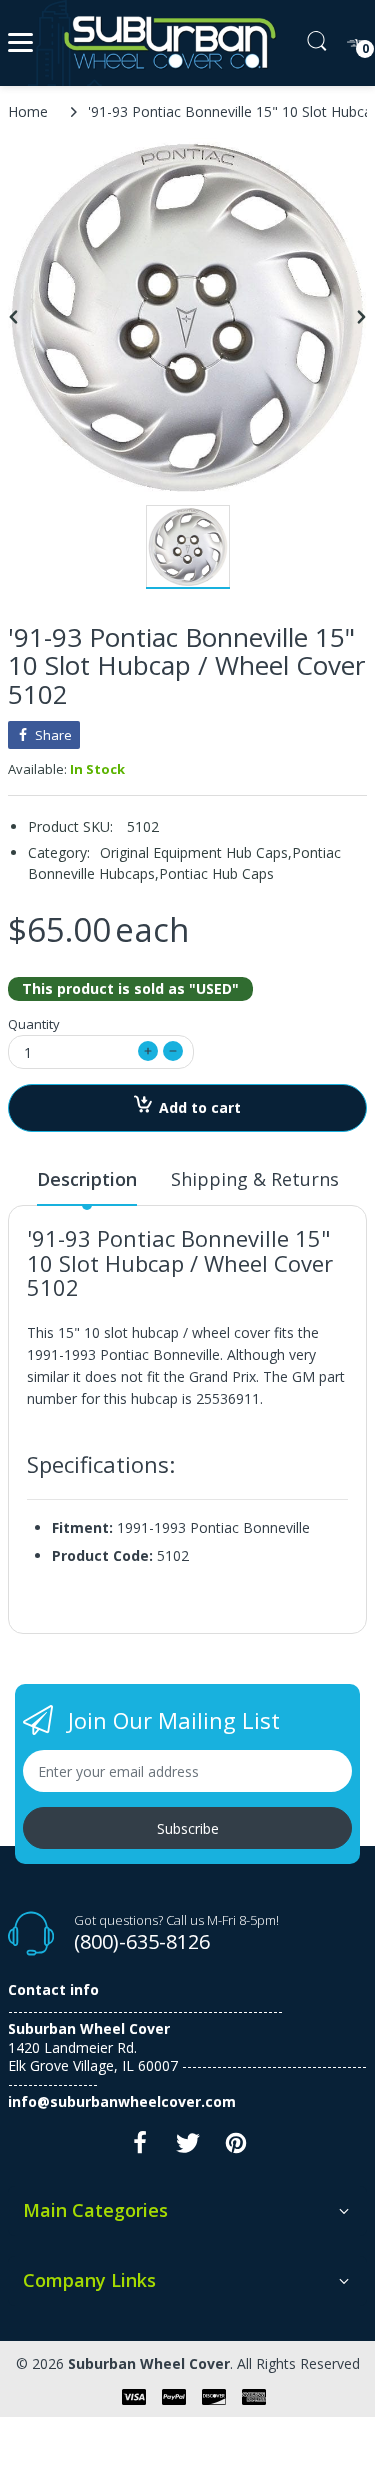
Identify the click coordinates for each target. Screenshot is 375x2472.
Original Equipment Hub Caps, (196, 852)
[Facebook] (140, 2148)
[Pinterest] (236, 2148)
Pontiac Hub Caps (216, 873)
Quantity (34, 1024)
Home (28, 111)
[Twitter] (188, 2148)
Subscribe (188, 1828)
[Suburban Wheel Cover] (165, 43)
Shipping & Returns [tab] (255, 1179)
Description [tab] (87, 1179)
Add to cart (200, 1107)
